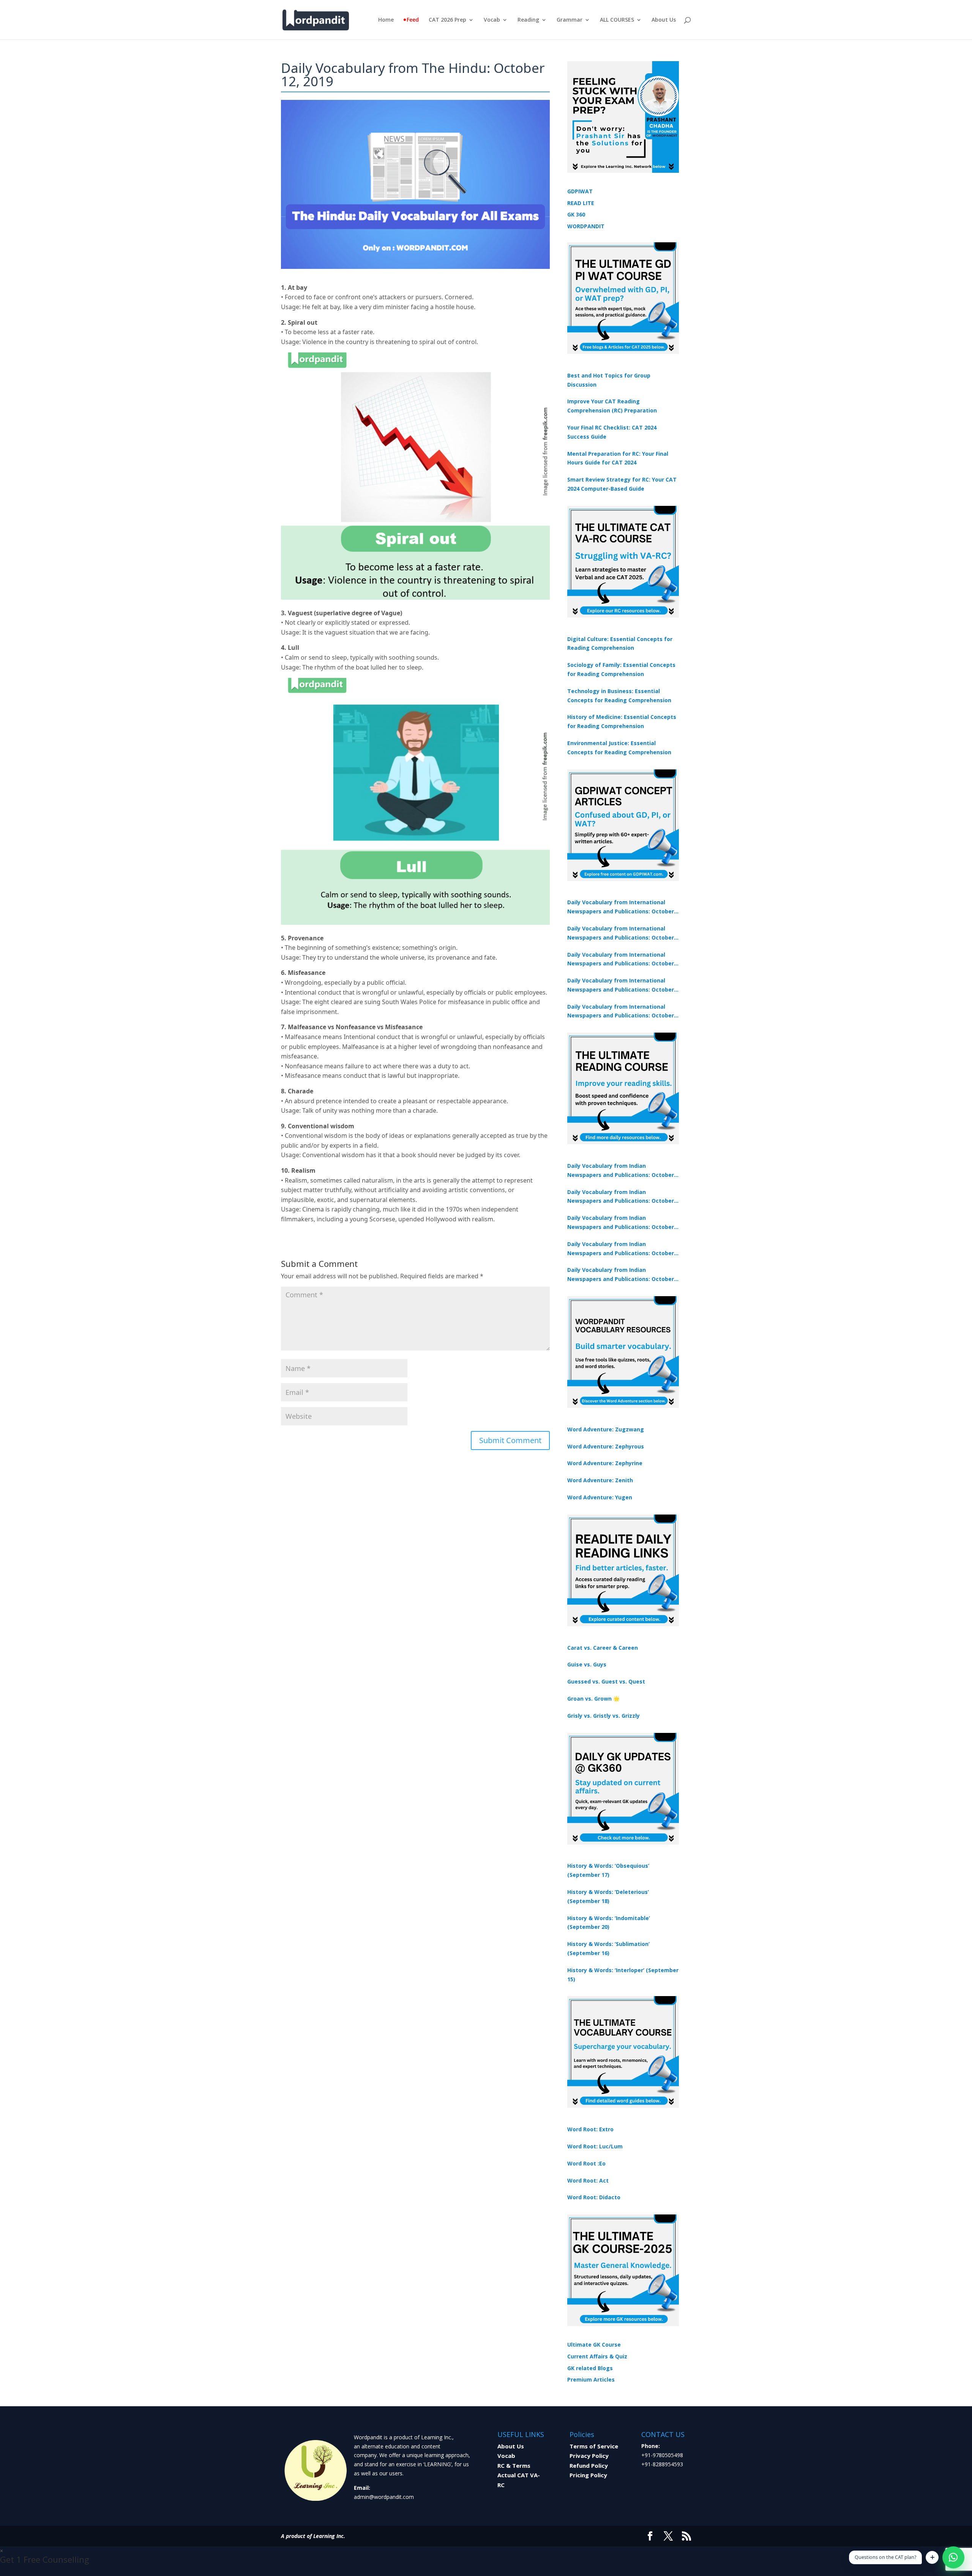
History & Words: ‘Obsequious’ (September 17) (608, 1870)
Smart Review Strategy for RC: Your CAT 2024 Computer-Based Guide (622, 484)
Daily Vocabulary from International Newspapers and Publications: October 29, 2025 (621, 1012)
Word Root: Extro (590, 2129)
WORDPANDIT (586, 226)
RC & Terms (514, 2465)
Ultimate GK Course (594, 2345)
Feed (413, 20)
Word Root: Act (588, 2180)
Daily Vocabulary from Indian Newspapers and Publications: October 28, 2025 (621, 1223)
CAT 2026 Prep (447, 20)
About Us (664, 20)
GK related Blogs (590, 2368)
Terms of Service (594, 2446)
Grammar (570, 20)
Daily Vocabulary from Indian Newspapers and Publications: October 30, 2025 (621, 1197)
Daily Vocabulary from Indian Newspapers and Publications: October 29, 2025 (621, 1275)
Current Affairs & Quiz (597, 2356)
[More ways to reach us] (932, 2557)
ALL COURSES (617, 20)
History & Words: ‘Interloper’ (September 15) (623, 1975)
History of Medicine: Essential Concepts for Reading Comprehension (622, 721)
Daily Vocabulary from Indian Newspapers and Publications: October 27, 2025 (621, 1249)
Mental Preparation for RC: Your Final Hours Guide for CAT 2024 (618, 458)
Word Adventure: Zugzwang (606, 1429)
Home (386, 20)
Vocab (492, 20)
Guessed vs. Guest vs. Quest (606, 1681)
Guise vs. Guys (587, 1664)
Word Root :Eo (586, 2163)
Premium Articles (591, 2379)
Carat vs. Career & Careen (603, 1648)
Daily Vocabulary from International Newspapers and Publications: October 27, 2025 (621, 986)
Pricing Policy (588, 2475)
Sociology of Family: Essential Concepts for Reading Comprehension (621, 669)
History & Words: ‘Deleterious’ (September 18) (608, 1896)
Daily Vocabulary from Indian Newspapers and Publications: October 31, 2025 (621, 1171)
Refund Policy (589, 2465)
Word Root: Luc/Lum (595, 2146)
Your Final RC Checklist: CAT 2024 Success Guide (612, 432)
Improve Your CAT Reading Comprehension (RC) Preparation (612, 406)
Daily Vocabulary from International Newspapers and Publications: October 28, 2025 (621, 960)
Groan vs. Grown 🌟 (593, 1699)
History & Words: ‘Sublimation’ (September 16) (608, 1948)
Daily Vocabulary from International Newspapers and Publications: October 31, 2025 (621, 907)
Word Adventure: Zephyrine (605, 1463)
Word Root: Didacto (594, 2197)
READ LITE (581, 203)
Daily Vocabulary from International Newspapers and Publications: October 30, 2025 (621, 933)
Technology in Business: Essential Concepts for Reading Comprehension (619, 696)
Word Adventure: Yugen (600, 1497)
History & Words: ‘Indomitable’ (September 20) (609, 1923)
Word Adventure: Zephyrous (606, 1446)
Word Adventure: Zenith (600, 1480)
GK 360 (576, 214)
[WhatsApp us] (953, 2557)
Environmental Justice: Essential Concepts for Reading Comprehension (619, 748)
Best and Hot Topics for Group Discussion (609, 380)
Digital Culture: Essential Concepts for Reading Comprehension (620, 644)
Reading (528, 20)
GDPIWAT (580, 191)
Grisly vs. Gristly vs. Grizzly (604, 1716)
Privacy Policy (589, 2456)
